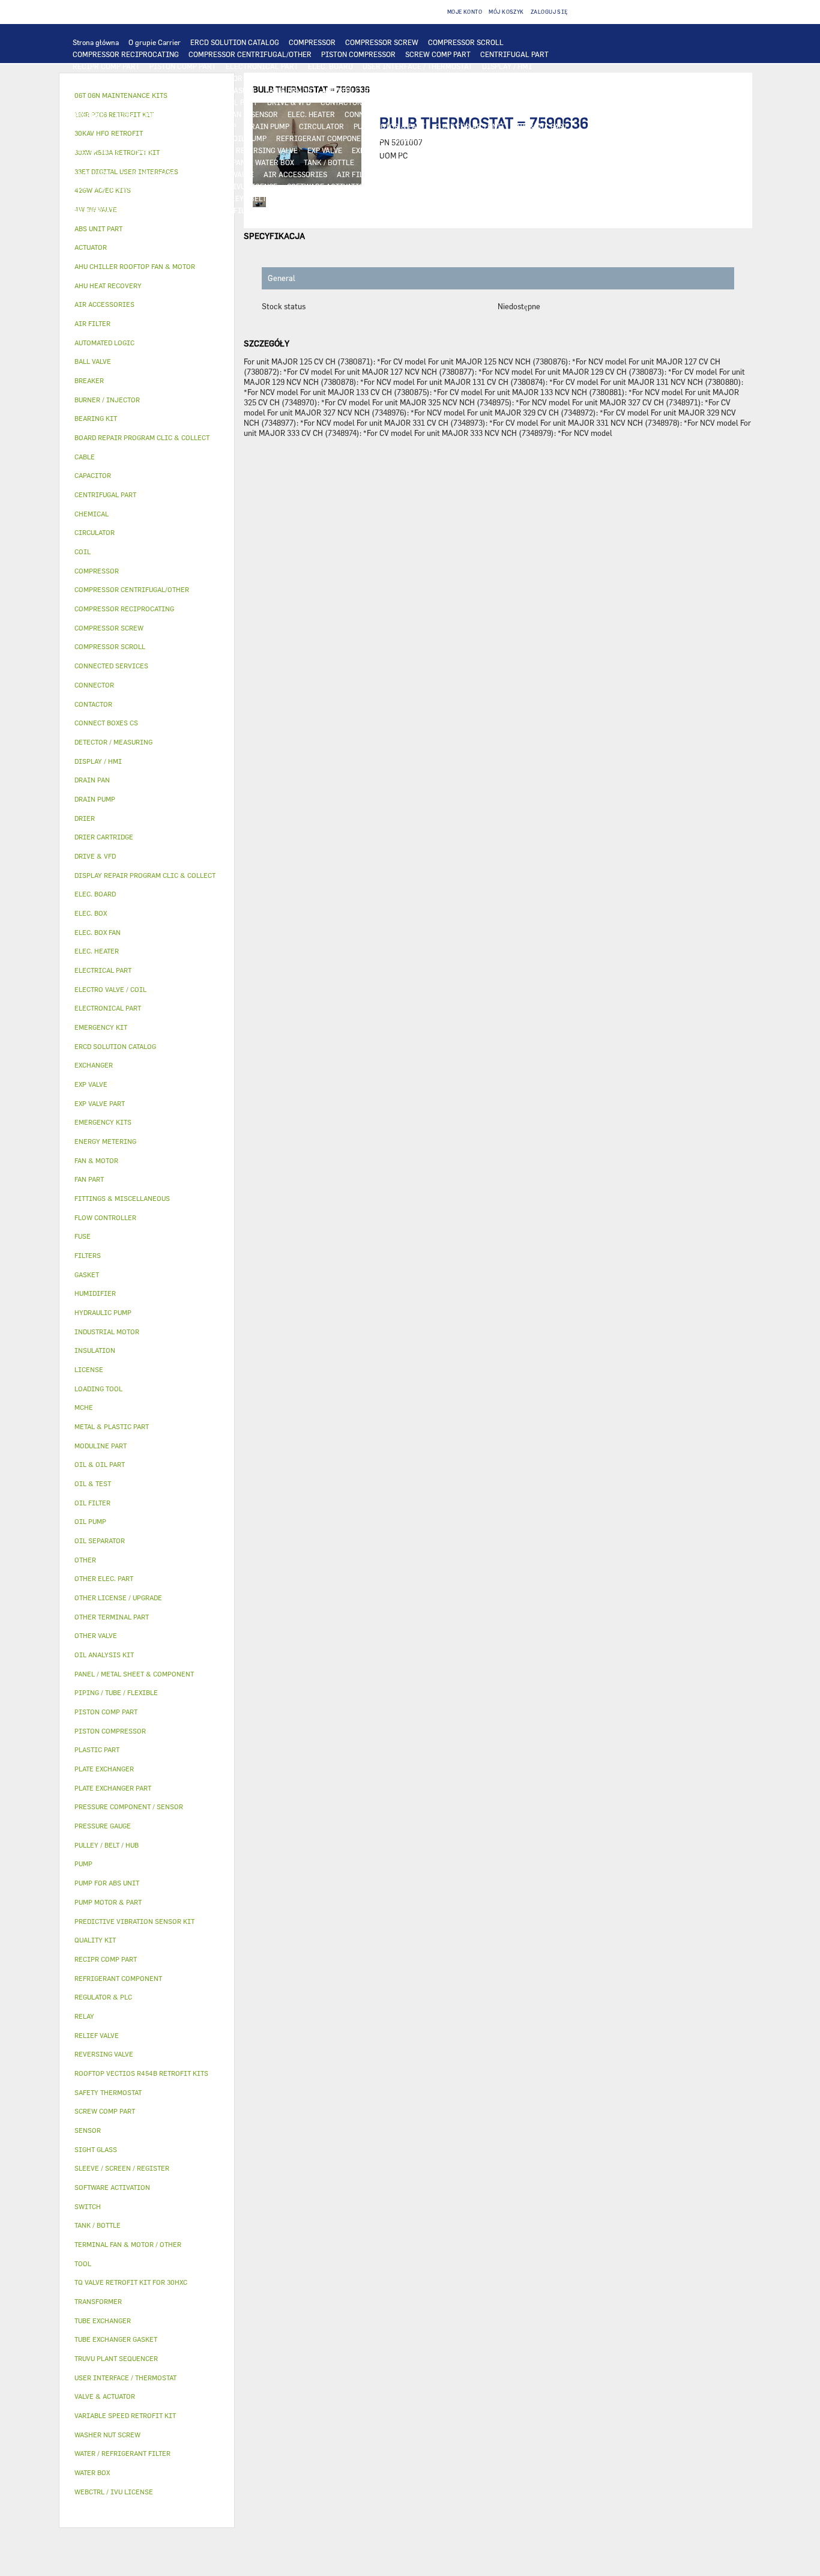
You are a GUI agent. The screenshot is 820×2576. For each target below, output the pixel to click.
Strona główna (96, 42)
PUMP (155, 126)
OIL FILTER (140, 138)
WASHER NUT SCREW (108, 210)
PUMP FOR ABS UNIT (470, 126)
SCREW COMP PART (438, 54)
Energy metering (105, 1141)
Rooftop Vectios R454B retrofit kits (141, 2073)
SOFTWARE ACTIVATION (328, 186)
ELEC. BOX (490, 102)
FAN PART (169, 102)
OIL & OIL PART (541, 126)
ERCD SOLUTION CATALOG (235, 42)
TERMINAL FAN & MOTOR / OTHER (517, 90)
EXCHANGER (396, 78)
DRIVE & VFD (289, 102)
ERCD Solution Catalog (115, 1046)
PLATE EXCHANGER (486, 78)
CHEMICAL (190, 198)
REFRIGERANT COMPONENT (323, 138)
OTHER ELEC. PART (104, 126)
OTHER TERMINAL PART (540, 198)
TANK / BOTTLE (329, 162)
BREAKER (89, 114)
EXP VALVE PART (379, 150)
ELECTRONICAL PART (262, 66)
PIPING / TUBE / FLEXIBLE (117, 198)
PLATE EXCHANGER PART (114, 90)
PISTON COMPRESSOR (358, 54)
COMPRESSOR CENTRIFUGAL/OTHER (250, 54)
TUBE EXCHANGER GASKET (211, 90)
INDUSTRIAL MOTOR (108, 102)
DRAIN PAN (227, 162)
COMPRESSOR (312, 42)
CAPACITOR (162, 114)
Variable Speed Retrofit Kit (125, 2415)
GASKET (310, 198)
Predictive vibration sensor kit (134, 1921)
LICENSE (169, 186)
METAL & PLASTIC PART (456, 150)
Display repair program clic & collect (145, 875)
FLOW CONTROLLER (535, 138)
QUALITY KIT (95, 222)
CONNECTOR (366, 114)
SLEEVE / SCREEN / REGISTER (490, 174)
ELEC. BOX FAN (216, 114)
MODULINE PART (531, 210)
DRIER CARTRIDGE (194, 150)
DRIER (141, 150)
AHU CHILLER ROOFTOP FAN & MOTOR (386, 90)
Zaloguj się (550, 12)
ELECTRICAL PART (226, 102)
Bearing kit (96, 418)
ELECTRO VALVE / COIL (161, 174)
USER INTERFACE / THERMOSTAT (418, 66)
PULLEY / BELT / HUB (252, 198)
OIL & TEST (92, 138)
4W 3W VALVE (515, 162)
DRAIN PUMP (267, 126)
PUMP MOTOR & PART (390, 126)
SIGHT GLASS (356, 198)
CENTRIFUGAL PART (514, 54)
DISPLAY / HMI (507, 66)
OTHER (492, 186)
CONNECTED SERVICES (435, 114)
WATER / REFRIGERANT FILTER (206, 210)
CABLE (452, 102)
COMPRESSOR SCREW (382, 42)
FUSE (123, 114)
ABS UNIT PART (467, 210)
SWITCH (417, 102)
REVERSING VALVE (267, 150)
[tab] (147, 229)
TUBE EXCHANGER (558, 78)
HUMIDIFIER (408, 174)
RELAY (382, 102)
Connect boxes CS (106, 723)
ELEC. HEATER (311, 114)
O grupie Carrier (155, 42)
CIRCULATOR (321, 126)
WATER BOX (275, 162)
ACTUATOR (566, 162)
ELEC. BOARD (330, 66)
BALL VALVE (93, 174)
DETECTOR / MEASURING (249, 78)
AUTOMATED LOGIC (333, 78)
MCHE (84, 1407)
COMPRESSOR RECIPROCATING (126, 54)
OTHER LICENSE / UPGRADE (425, 186)
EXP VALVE (325, 150)
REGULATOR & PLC (104, 78)
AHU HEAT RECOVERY (108, 186)
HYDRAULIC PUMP (205, 126)
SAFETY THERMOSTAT (520, 114)
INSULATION (385, 162)
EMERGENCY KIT (296, 210)
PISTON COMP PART (183, 66)
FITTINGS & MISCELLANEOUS (439, 198)
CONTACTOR (341, 102)
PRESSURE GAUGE (158, 222)
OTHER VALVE (231, 174)
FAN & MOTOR (289, 90)
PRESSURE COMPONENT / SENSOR (436, 138)
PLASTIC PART (531, 150)
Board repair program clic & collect (142, 437)
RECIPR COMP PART (106, 66)
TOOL (343, 210)
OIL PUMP (250, 138)
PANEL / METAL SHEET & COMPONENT (135, 162)
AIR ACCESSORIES (295, 174)
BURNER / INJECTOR (396, 210)
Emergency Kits (103, 1122)
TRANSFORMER (543, 102)
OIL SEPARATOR (196, 138)
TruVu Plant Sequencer (116, 2358)
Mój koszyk (506, 12)
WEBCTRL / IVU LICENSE (235, 186)
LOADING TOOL (171, 78)
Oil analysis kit (104, 1655)
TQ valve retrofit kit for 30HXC (131, 2282)
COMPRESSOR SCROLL (466, 42)
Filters (88, 1255)
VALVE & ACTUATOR (450, 162)
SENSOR (264, 114)
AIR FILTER (357, 174)
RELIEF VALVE (96, 150)
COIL (436, 78)
